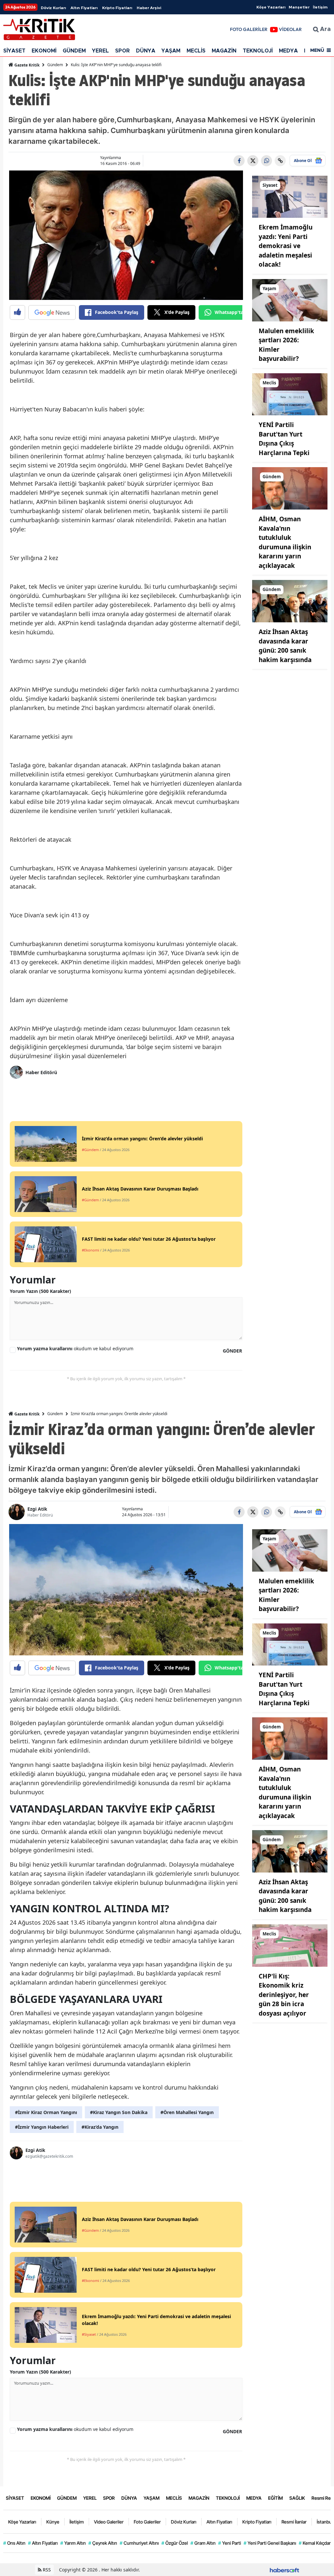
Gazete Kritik (26, 65)
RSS (46, 2570)
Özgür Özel (175, 2543)
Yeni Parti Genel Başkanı (270, 2543)
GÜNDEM (74, 51)
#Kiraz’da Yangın (100, 2127)
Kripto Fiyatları (117, 8)
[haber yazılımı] (284, 2570)
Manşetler (299, 7)
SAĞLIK (297, 2498)
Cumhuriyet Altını (139, 2543)
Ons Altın (14, 2543)
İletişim (320, 7)
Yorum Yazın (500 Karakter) (40, 1291)
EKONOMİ (44, 51)
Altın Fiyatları (84, 8)
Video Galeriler (109, 2522)
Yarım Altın (73, 2543)
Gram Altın (203, 2543)
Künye (53, 2522)
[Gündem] (290, 488)
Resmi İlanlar (294, 2522)
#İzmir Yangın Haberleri (42, 2127)
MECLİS (196, 51)
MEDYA (288, 51)
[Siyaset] (290, 196)
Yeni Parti (230, 2543)
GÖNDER (232, 1351)
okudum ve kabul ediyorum (75, 1348)
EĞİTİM (275, 2498)
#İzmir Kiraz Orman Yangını (46, 2112)
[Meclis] (290, 394)
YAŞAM (171, 51)
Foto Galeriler (147, 2522)
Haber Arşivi (149, 8)
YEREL (100, 51)
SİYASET (14, 51)
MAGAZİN (224, 51)
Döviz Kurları (53, 8)
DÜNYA (146, 51)
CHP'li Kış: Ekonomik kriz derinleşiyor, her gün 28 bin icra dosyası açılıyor (284, 1995)
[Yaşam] (290, 300)
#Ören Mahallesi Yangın (187, 2112)
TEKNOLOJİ (258, 51)
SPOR (122, 51)
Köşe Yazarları (271, 7)
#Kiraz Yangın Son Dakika (119, 2112)
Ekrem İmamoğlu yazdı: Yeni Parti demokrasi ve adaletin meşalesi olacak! (286, 246)
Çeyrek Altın (103, 2543)
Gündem (55, 65)
